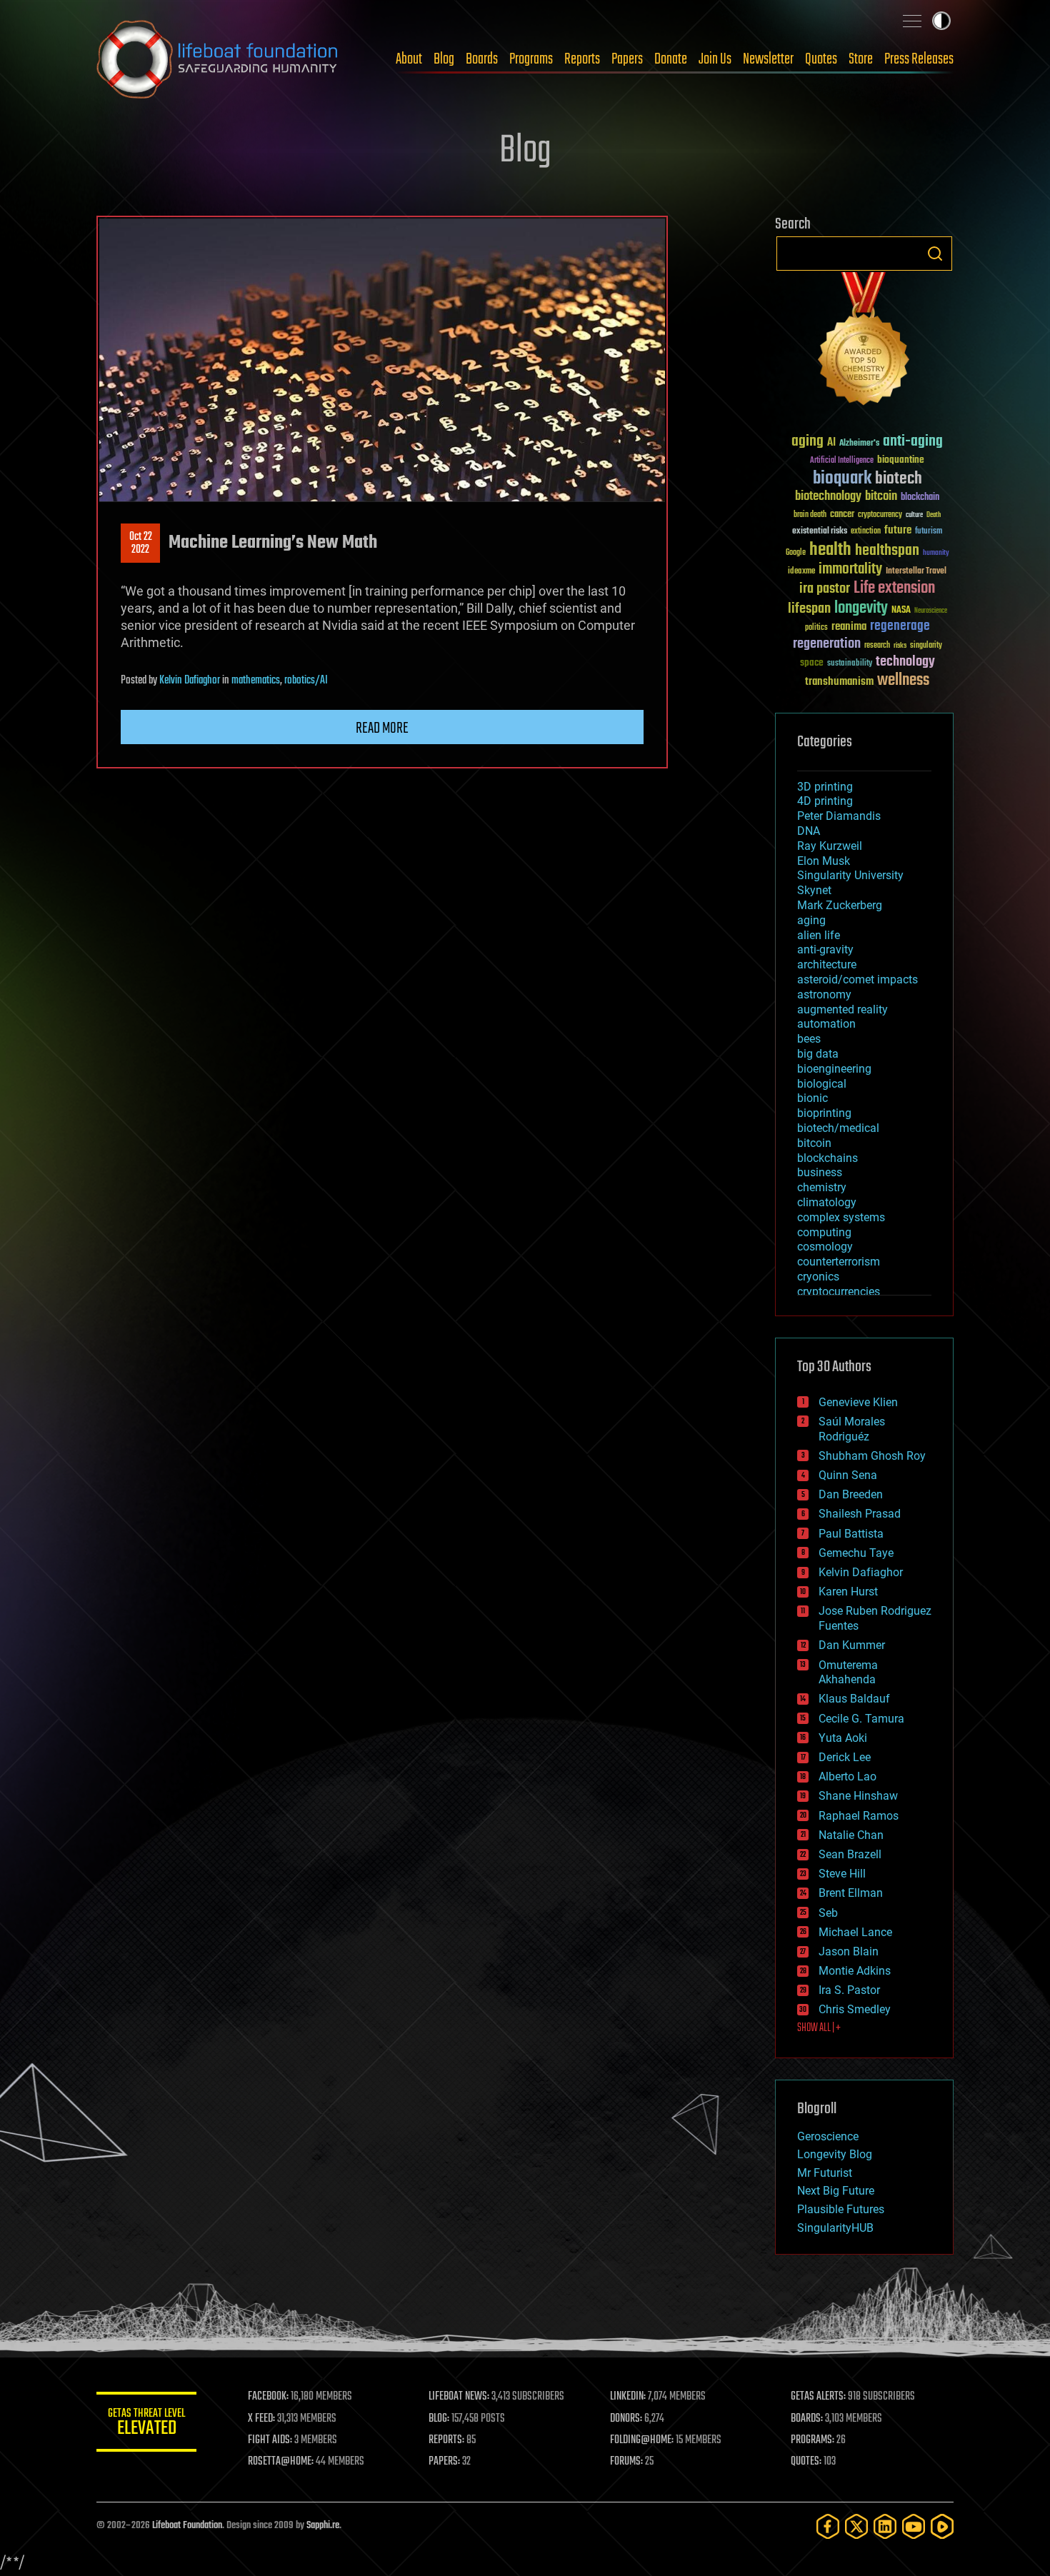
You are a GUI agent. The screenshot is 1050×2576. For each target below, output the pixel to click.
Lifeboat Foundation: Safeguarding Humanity (218, 59)
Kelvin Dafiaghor (190, 681)
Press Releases (919, 59)
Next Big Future (836, 2191)
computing (824, 1232)
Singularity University (850, 875)
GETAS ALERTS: (818, 2397)
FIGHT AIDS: (270, 2440)
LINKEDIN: (628, 2397)
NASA (901, 611)
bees (809, 1039)
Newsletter (768, 59)
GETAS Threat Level (146, 2424)
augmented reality (842, 1009)
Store (861, 59)
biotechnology (828, 497)
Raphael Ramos (859, 1816)
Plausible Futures (841, 2209)
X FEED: (261, 2419)
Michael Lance (855, 1932)
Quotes (821, 59)
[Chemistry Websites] (864, 342)
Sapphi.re (323, 2526)
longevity (861, 608)
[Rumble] (942, 2526)
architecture (827, 964)
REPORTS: (446, 2440)
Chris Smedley (855, 2009)
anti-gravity (825, 949)
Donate (671, 59)
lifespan (809, 609)
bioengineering (834, 1069)
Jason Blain (849, 1951)
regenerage (900, 626)
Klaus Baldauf (854, 1699)
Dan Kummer (852, 1645)
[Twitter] (856, 2526)
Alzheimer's (859, 444)
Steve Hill (842, 1874)
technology (905, 662)
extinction (866, 532)
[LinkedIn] (885, 2526)
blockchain (920, 498)
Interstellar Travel (916, 572)
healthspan (887, 551)
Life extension (894, 588)
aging (807, 442)
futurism (929, 532)
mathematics (256, 681)
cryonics (818, 1277)
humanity (936, 553)
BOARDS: (807, 2419)
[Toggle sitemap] (912, 21)
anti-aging (913, 442)
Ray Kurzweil (830, 846)
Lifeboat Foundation (187, 2526)
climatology (827, 1202)
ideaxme (801, 572)
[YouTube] (914, 2526)
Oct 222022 (141, 543)
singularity (926, 646)
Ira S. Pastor (849, 1990)
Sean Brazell (850, 1854)
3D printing (825, 787)
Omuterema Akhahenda (848, 1673)
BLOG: (439, 2419)
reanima (849, 627)
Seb (828, 1913)
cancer (842, 515)
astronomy (824, 994)
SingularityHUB (835, 2228)
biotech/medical (838, 1128)
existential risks (820, 532)
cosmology (825, 1247)
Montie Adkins (855, 1971)
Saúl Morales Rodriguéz (852, 1429)
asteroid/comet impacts (857, 979)
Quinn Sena (848, 1475)
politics (816, 628)
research (877, 646)
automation (826, 1024)
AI (831, 443)
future (898, 530)
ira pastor (825, 589)
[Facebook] (828, 2526)
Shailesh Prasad (860, 1514)
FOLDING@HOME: (642, 2440)
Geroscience (828, 2136)
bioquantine (901, 460)
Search (935, 254)
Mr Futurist (825, 2173)
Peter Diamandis (839, 816)
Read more (382, 728)
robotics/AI (306, 681)
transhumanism (839, 682)
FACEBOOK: (268, 2397)
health (830, 550)
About (409, 59)
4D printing (825, 801)
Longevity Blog (835, 2154)
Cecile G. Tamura (861, 1719)
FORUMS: (626, 2462)
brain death (810, 515)
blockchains (827, 1158)
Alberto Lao (847, 1776)
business (820, 1172)
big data (818, 1054)
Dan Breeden (851, 1494)
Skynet (814, 890)
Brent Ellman (851, 1893)
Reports (582, 59)
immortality (850, 569)
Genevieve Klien (858, 1402)
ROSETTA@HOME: (281, 2462)
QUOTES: (806, 2462)
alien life (819, 935)
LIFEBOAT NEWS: (459, 2397)
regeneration (827, 644)
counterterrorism (839, 1262)
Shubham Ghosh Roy (872, 1456)
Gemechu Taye (856, 1553)
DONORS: (626, 2419)
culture (914, 515)
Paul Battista (851, 1534)
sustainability (850, 664)
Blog (444, 59)
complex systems (841, 1217)
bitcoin (881, 497)
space (812, 662)
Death (934, 515)
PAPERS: (444, 2462)
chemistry (822, 1187)
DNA (809, 831)
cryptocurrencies (839, 1292)
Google (796, 553)
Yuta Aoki (843, 1738)
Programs (531, 59)
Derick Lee (845, 1757)
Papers (627, 59)
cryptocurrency (880, 515)
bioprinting (824, 1113)
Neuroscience (931, 612)
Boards (482, 59)
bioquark (842, 479)
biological (822, 1084)
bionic (812, 1098)
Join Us (715, 59)
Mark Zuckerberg (840, 905)
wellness (903, 681)
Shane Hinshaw (858, 1796)
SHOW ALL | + (819, 2028)
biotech (899, 479)
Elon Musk (824, 861)
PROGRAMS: (812, 2440)
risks (900, 646)
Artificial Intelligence (842, 461)
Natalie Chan (851, 1835)
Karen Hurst (848, 1592)
